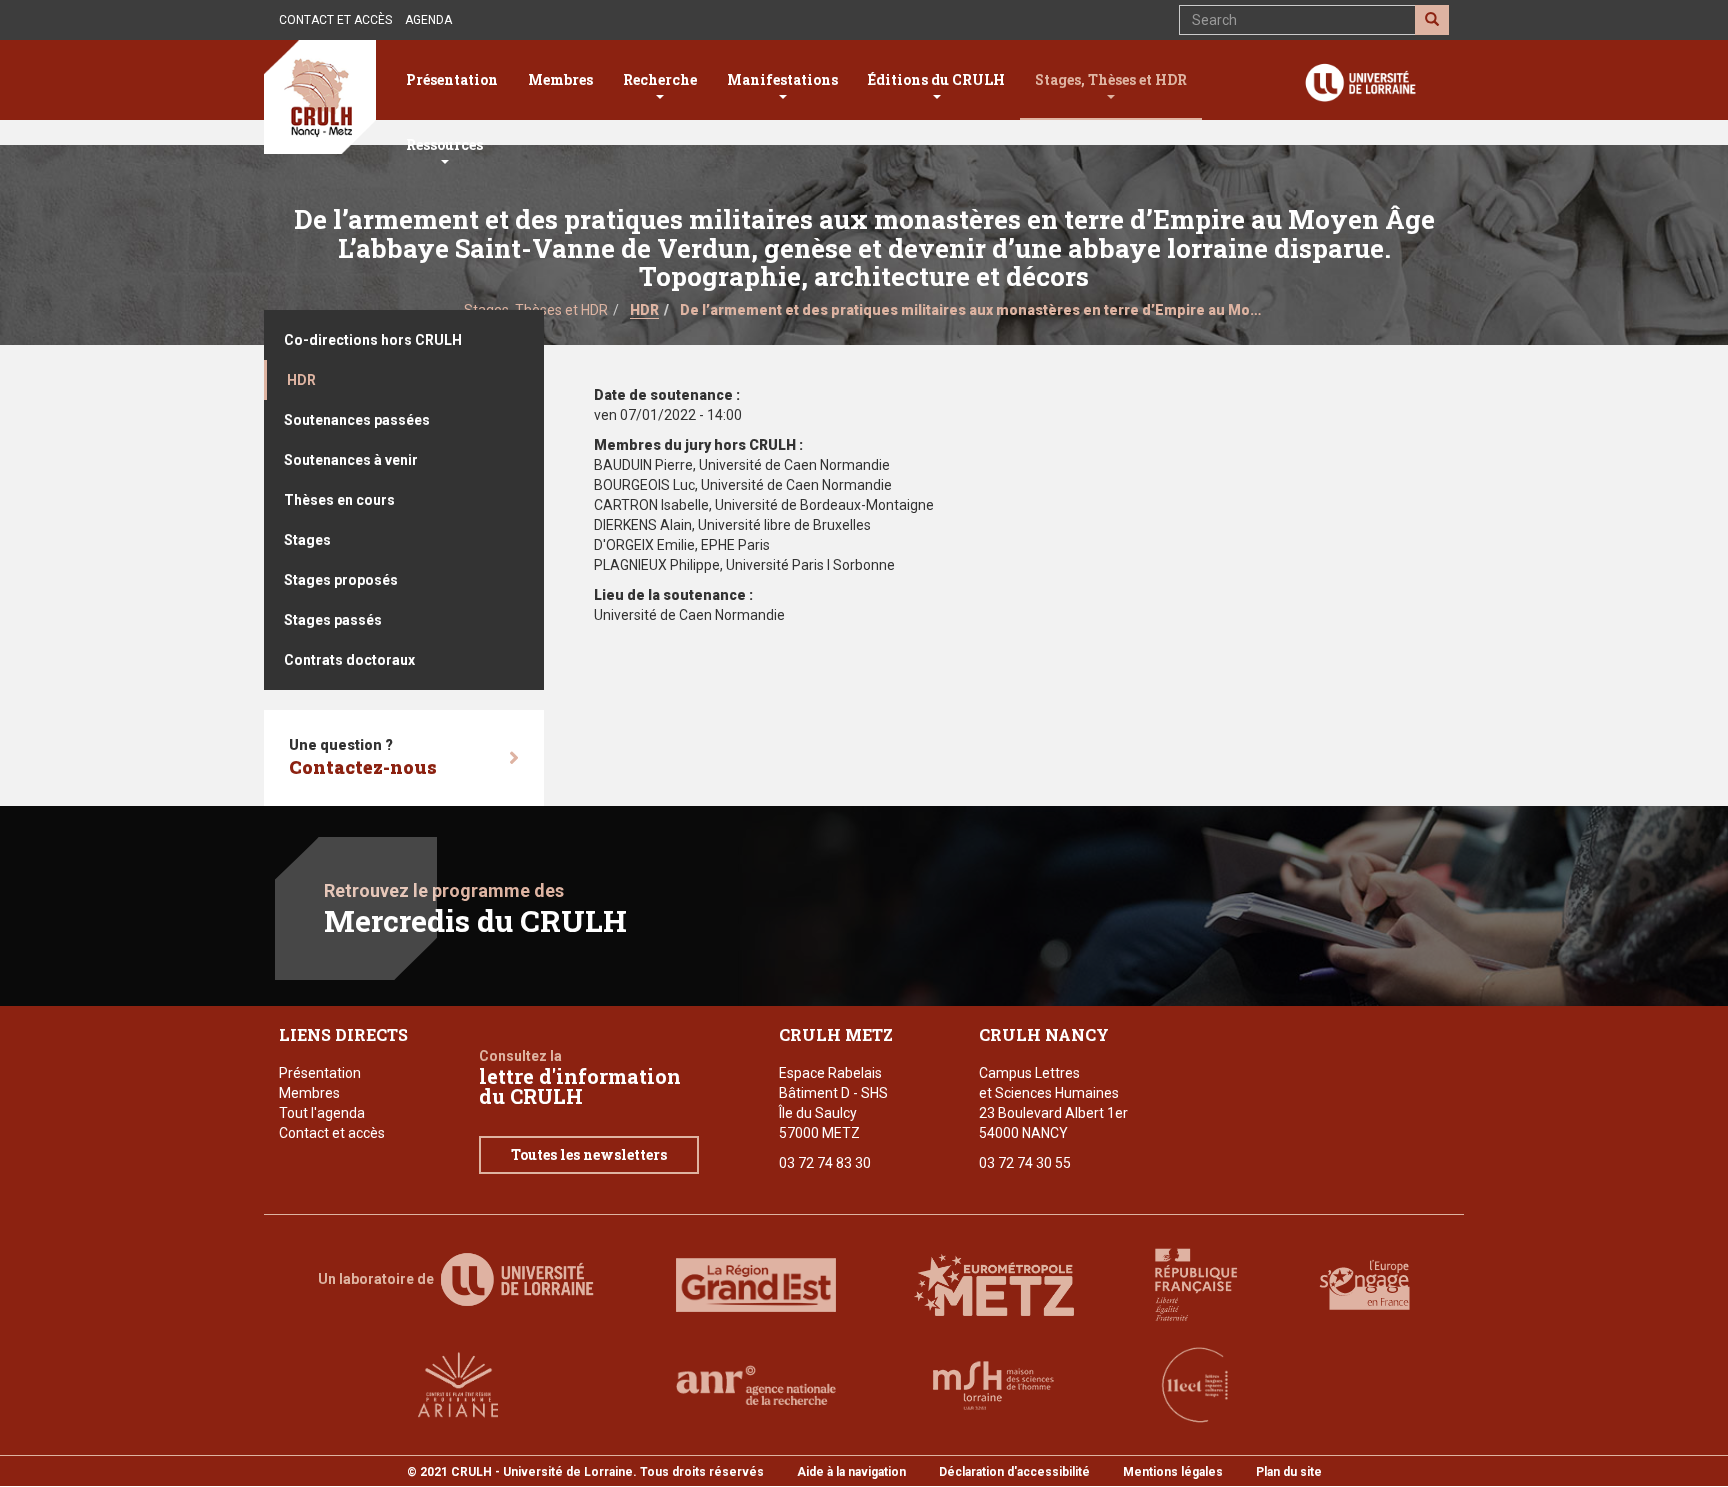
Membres (560, 79)
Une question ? (363, 758)
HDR (644, 310)
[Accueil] (320, 97)
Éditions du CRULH (936, 79)
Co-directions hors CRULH (373, 340)
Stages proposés (341, 580)
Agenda (428, 20)
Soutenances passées (357, 420)
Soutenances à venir (351, 460)
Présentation (452, 79)
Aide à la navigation (851, 1472)
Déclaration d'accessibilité (1014, 1472)
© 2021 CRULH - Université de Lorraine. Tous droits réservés (585, 1472)
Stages (307, 540)
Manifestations (782, 79)
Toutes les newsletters (589, 1154)
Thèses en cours (339, 500)
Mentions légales (1173, 1472)
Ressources (444, 144)
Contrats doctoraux (349, 660)
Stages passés (333, 620)
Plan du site (1289, 1472)
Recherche (660, 79)
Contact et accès (335, 20)
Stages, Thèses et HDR (1111, 79)
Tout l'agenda (322, 1113)
